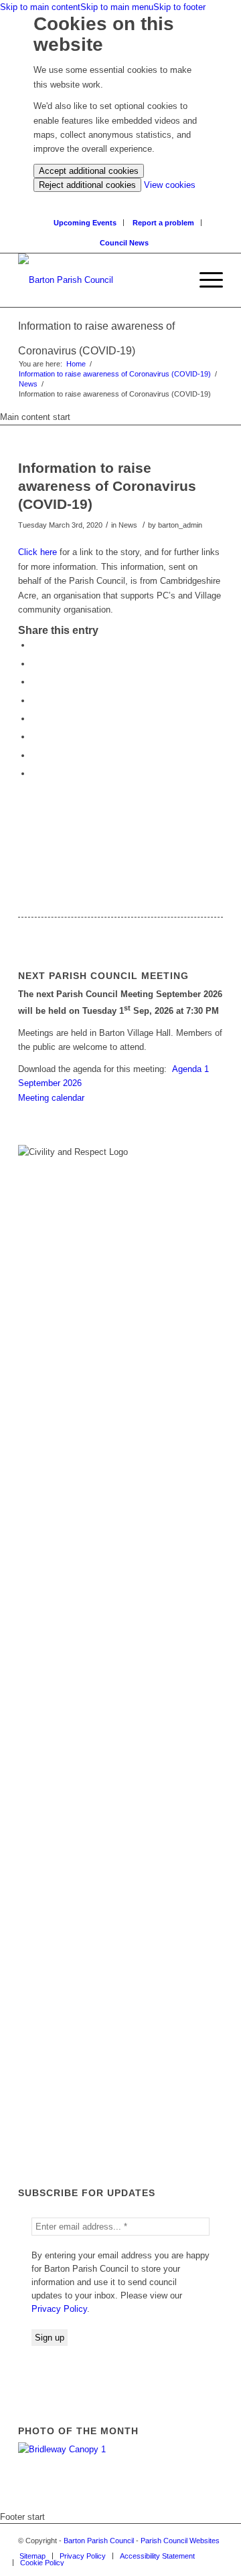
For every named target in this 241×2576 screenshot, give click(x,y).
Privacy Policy (59, 2309)
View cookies (170, 185)
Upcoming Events (85, 223)
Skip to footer (179, 7)
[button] (205, 280)
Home (76, 364)
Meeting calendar (51, 1098)
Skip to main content (40, 7)
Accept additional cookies (89, 171)
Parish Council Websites (180, 2541)
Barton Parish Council (99, 2541)
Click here (39, 552)
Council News (124, 243)
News (28, 384)
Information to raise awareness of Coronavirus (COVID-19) (115, 374)
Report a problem (163, 223)
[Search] (179, 280)
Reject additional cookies (87, 185)
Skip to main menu (117, 7)
